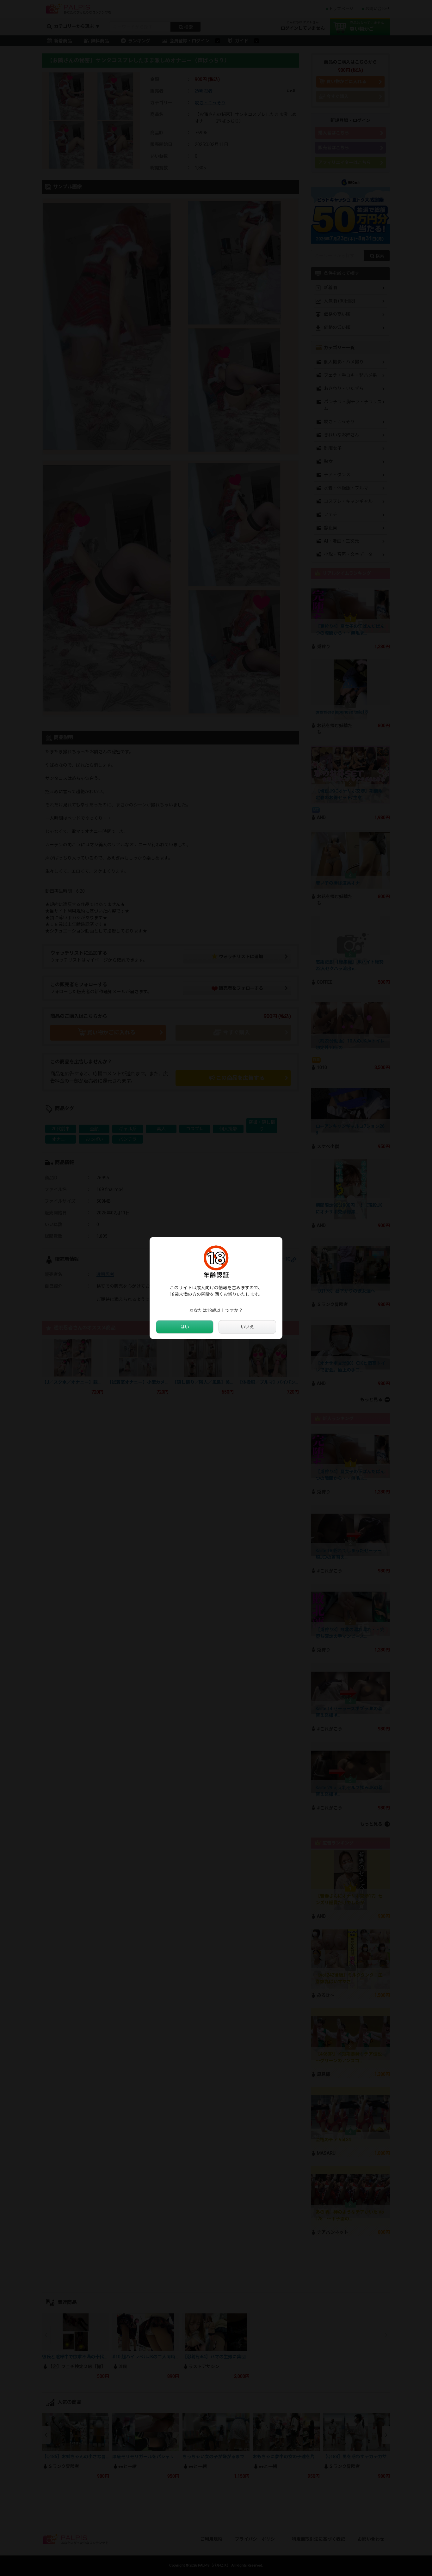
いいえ (247, 1327)
